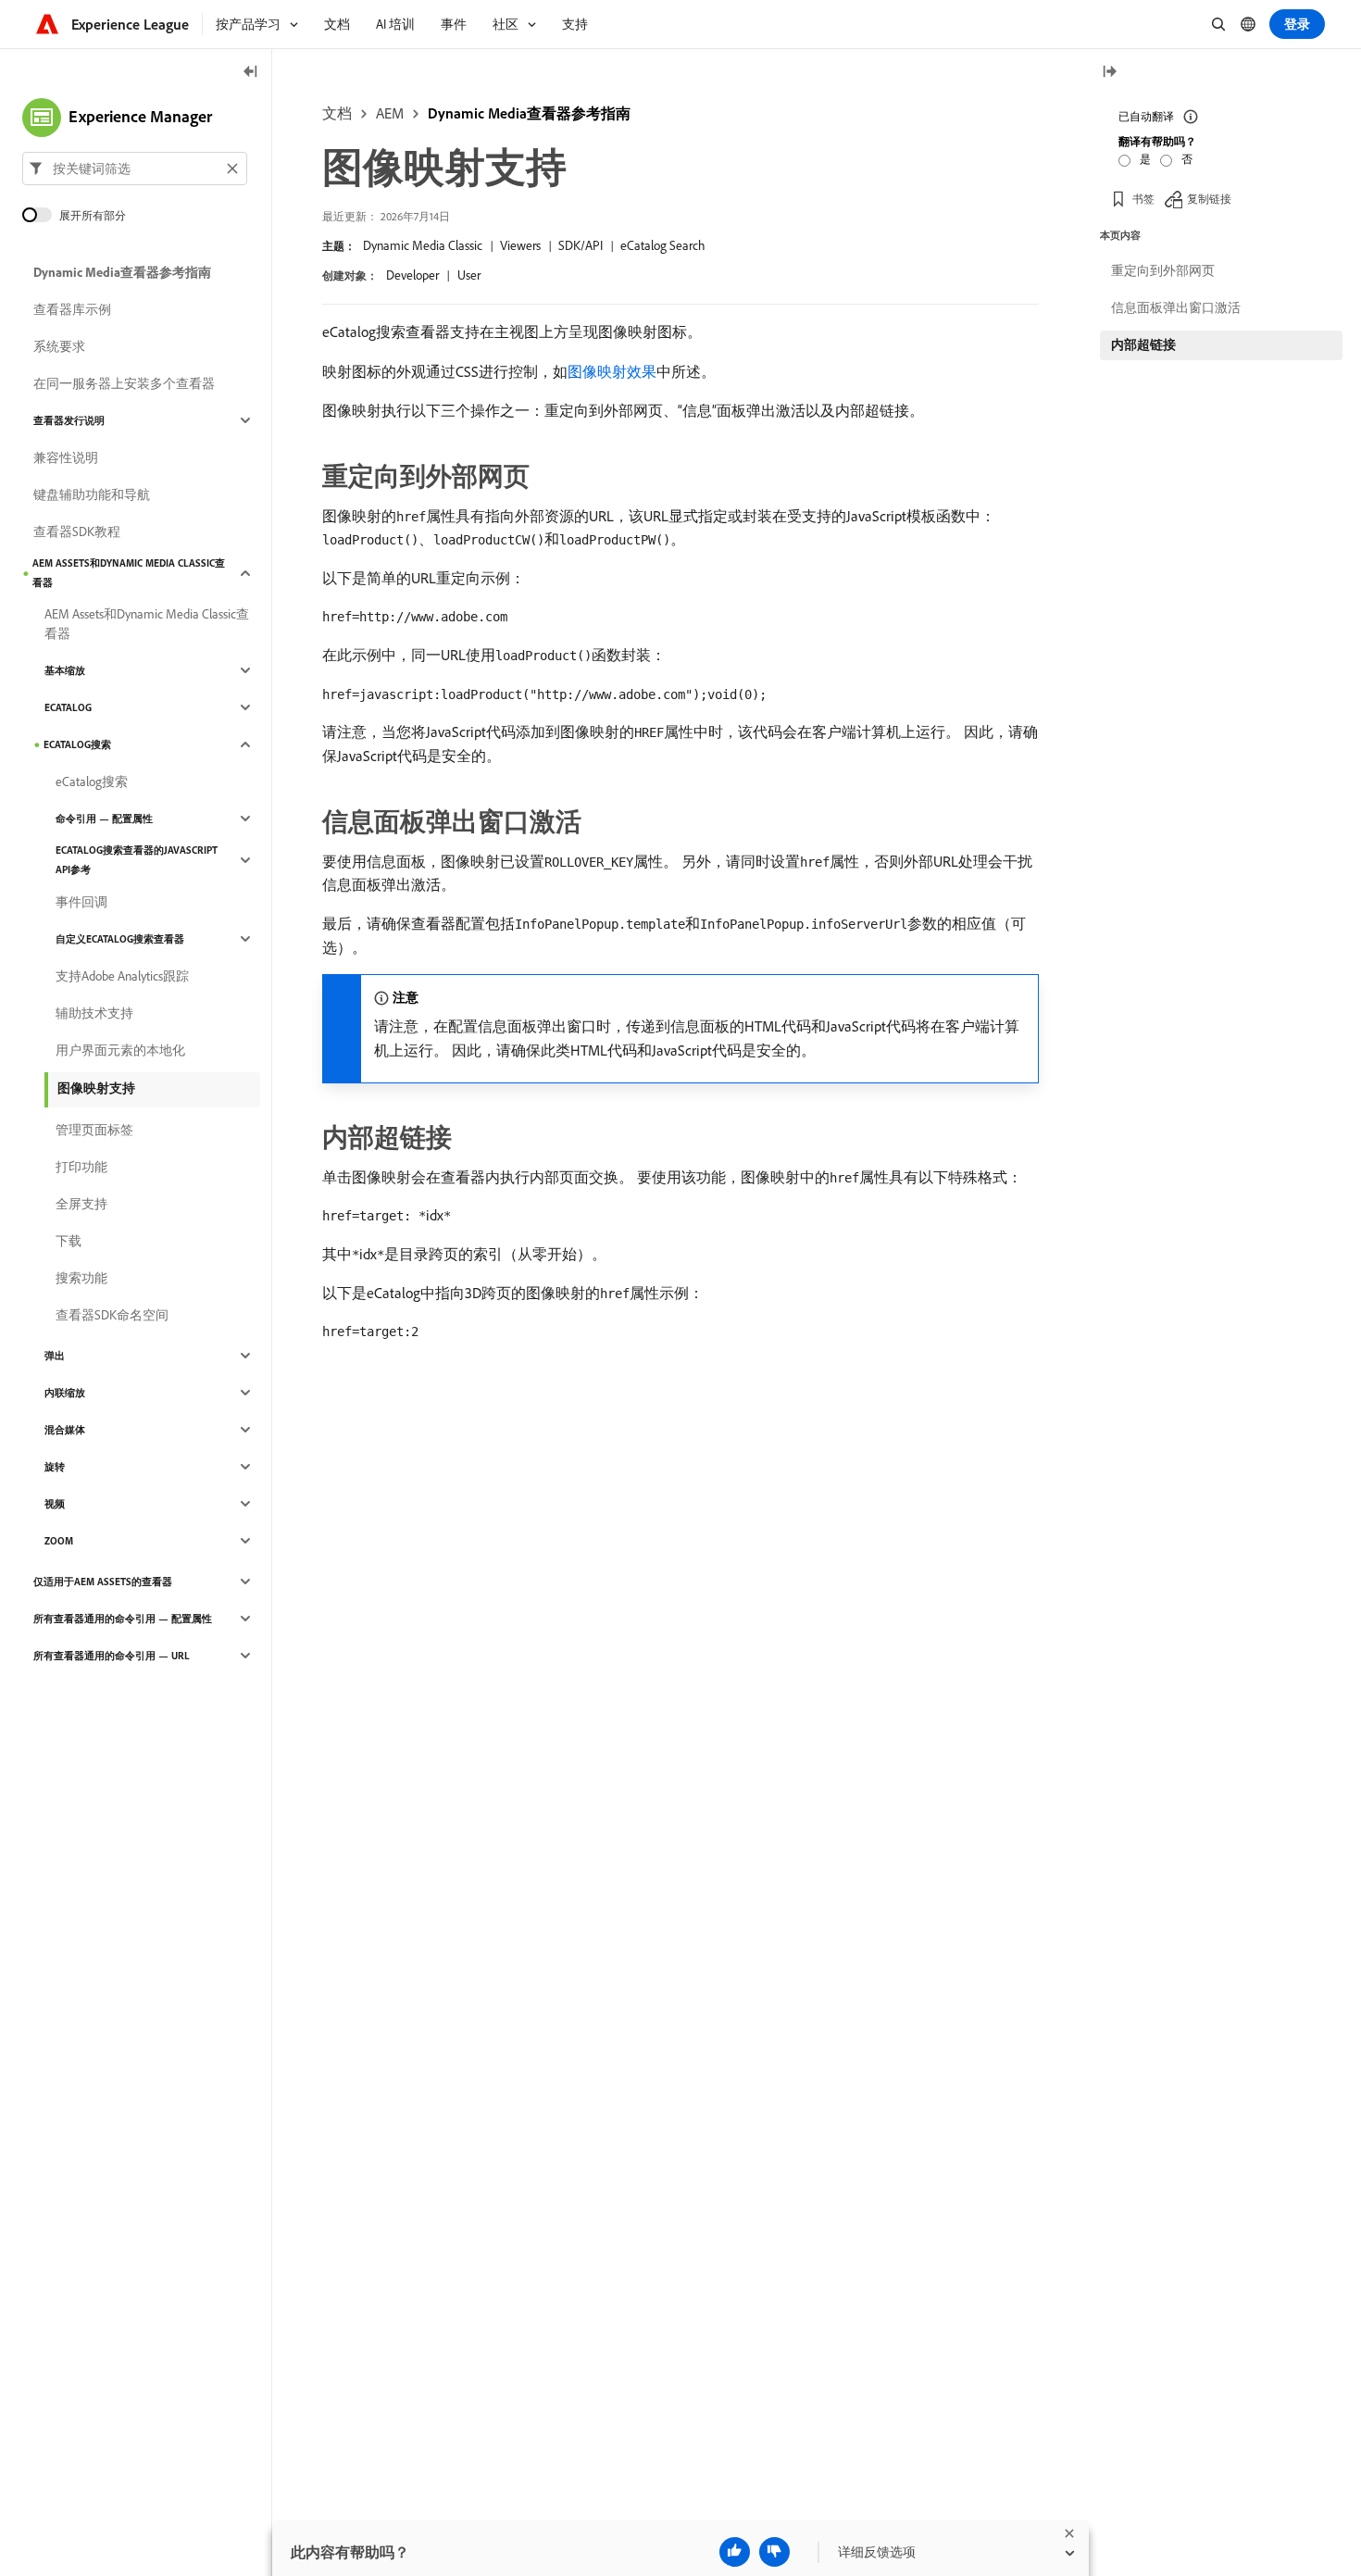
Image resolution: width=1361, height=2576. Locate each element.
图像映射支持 (96, 1088)
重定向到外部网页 (1163, 270)
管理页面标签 (94, 1130)
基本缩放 (65, 670)
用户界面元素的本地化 (120, 1050)
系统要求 (59, 346)
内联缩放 (65, 1393)
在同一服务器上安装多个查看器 (124, 383)
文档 (337, 113)
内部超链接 (1143, 344)
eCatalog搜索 (77, 744)
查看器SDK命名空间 (112, 1315)
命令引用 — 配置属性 (104, 819)
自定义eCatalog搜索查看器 (120, 939)
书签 (1143, 199)
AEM (390, 113)
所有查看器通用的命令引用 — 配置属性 (123, 1619)
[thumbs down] (774, 2552)
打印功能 (81, 1167)
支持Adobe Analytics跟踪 (122, 976)
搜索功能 (81, 1278)
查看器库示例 (72, 309)
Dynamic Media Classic (423, 245)
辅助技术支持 (94, 1013)
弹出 (55, 1356)
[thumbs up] (735, 2552)
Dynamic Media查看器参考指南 (529, 113)
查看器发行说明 (69, 420)
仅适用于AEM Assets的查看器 (103, 1582)
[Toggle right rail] (1109, 73)
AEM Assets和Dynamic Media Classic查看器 (129, 573)
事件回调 (81, 902)
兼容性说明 (66, 457)
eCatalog (68, 707)
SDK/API (581, 245)
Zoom (59, 1541)
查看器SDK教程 (77, 531)
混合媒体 (65, 1430)
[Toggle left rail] (251, 73)
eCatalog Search (663, 245)
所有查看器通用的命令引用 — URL (112, 1656)
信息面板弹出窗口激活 (1176, 307)
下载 (69, 1241)
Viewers (520, 245)
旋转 (55, 1467)
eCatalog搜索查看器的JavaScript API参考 (137, 860)
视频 (55, 1504)
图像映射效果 (612, 371)
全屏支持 (81, 1204)
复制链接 (1209, 199)
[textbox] (135, 169)
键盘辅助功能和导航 (92, 494)
